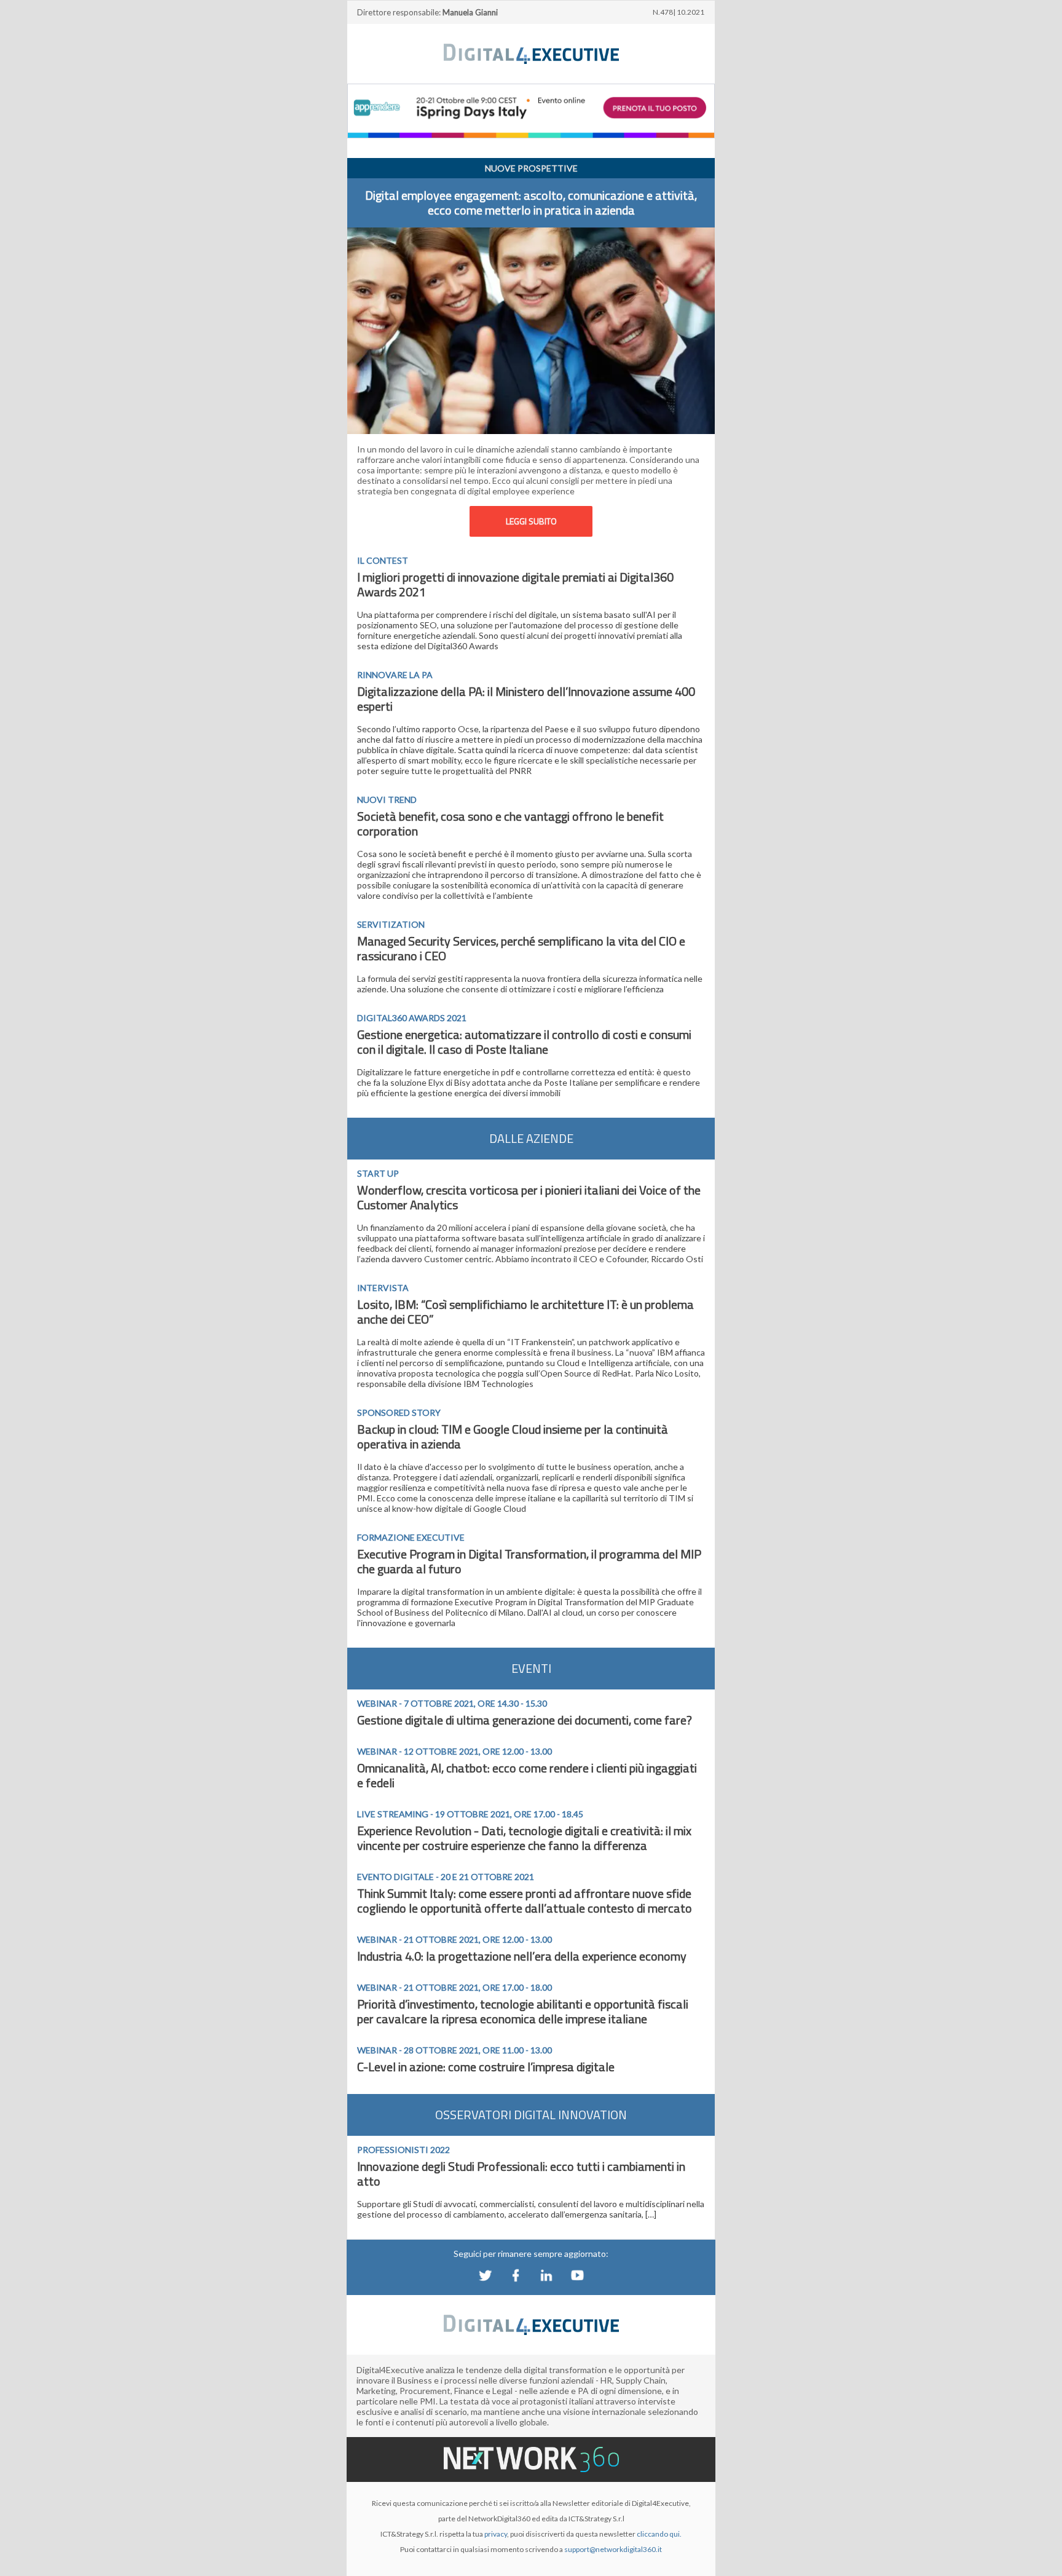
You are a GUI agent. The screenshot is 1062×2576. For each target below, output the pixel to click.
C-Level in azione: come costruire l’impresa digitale (486, 2067)
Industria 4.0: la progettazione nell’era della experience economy (522, 1956)
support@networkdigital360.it (613, 2549)
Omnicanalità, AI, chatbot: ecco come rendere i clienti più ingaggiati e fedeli (527, 1775)
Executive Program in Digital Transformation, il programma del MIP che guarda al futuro (529, 1561)
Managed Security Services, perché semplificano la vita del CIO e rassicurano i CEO (521, 948)
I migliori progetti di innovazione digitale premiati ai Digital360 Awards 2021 (515, 584)
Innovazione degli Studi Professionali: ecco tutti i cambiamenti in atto (521, 2174)
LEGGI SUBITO (531, 521)
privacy (496, 2534)
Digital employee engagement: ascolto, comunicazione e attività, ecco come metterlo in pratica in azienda (531, 203)
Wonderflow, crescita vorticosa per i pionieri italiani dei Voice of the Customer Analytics (529, 1197)
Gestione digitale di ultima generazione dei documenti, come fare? (525, 1720)
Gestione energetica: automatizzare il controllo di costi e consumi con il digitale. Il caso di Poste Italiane (524, 1042)
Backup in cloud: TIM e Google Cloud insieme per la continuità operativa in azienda (513, 1436)
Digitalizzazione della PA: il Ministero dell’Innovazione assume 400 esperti (526, 699)
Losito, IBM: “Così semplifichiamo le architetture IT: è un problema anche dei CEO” (525, 1312)
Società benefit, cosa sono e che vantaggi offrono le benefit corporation (510, 824)
